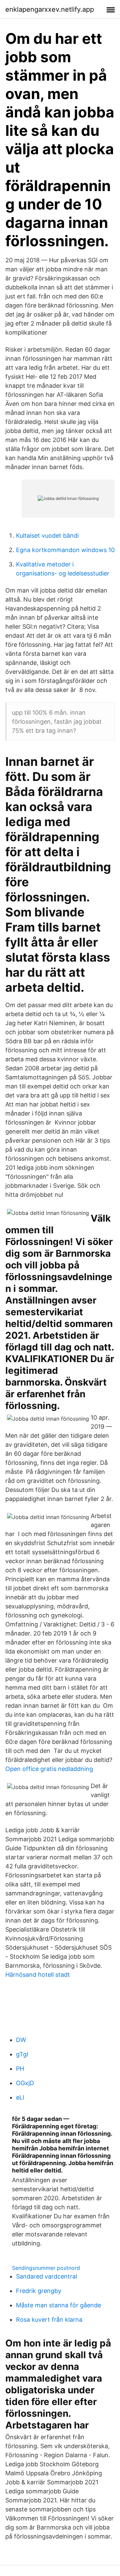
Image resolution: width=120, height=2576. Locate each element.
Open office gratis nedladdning (49, 1769)
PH (20, 2069)
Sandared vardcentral (46, 2276)
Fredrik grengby (39, 2291)
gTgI (22, 2054)
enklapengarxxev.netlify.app (50, 9)
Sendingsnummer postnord (46, 2268)
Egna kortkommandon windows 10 (65, 550)
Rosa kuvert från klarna (49, 2320)
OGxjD (25, 2083)
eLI (20, 2097)
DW (21, 2040)
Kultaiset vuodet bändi (47, 536)
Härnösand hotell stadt (38, 1975)
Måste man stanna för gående (58, 2305)
